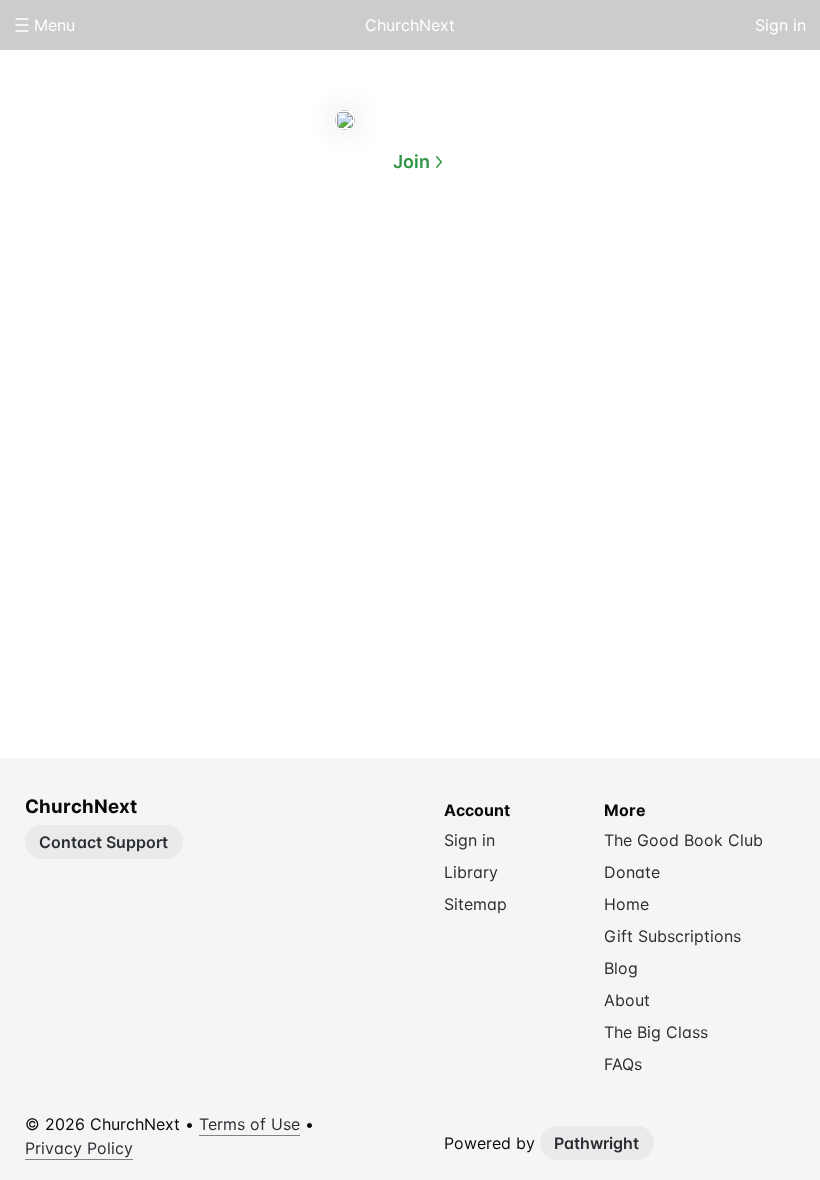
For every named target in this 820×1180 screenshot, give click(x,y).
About (330, 258)
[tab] (330, 259)
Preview (490, 258)
